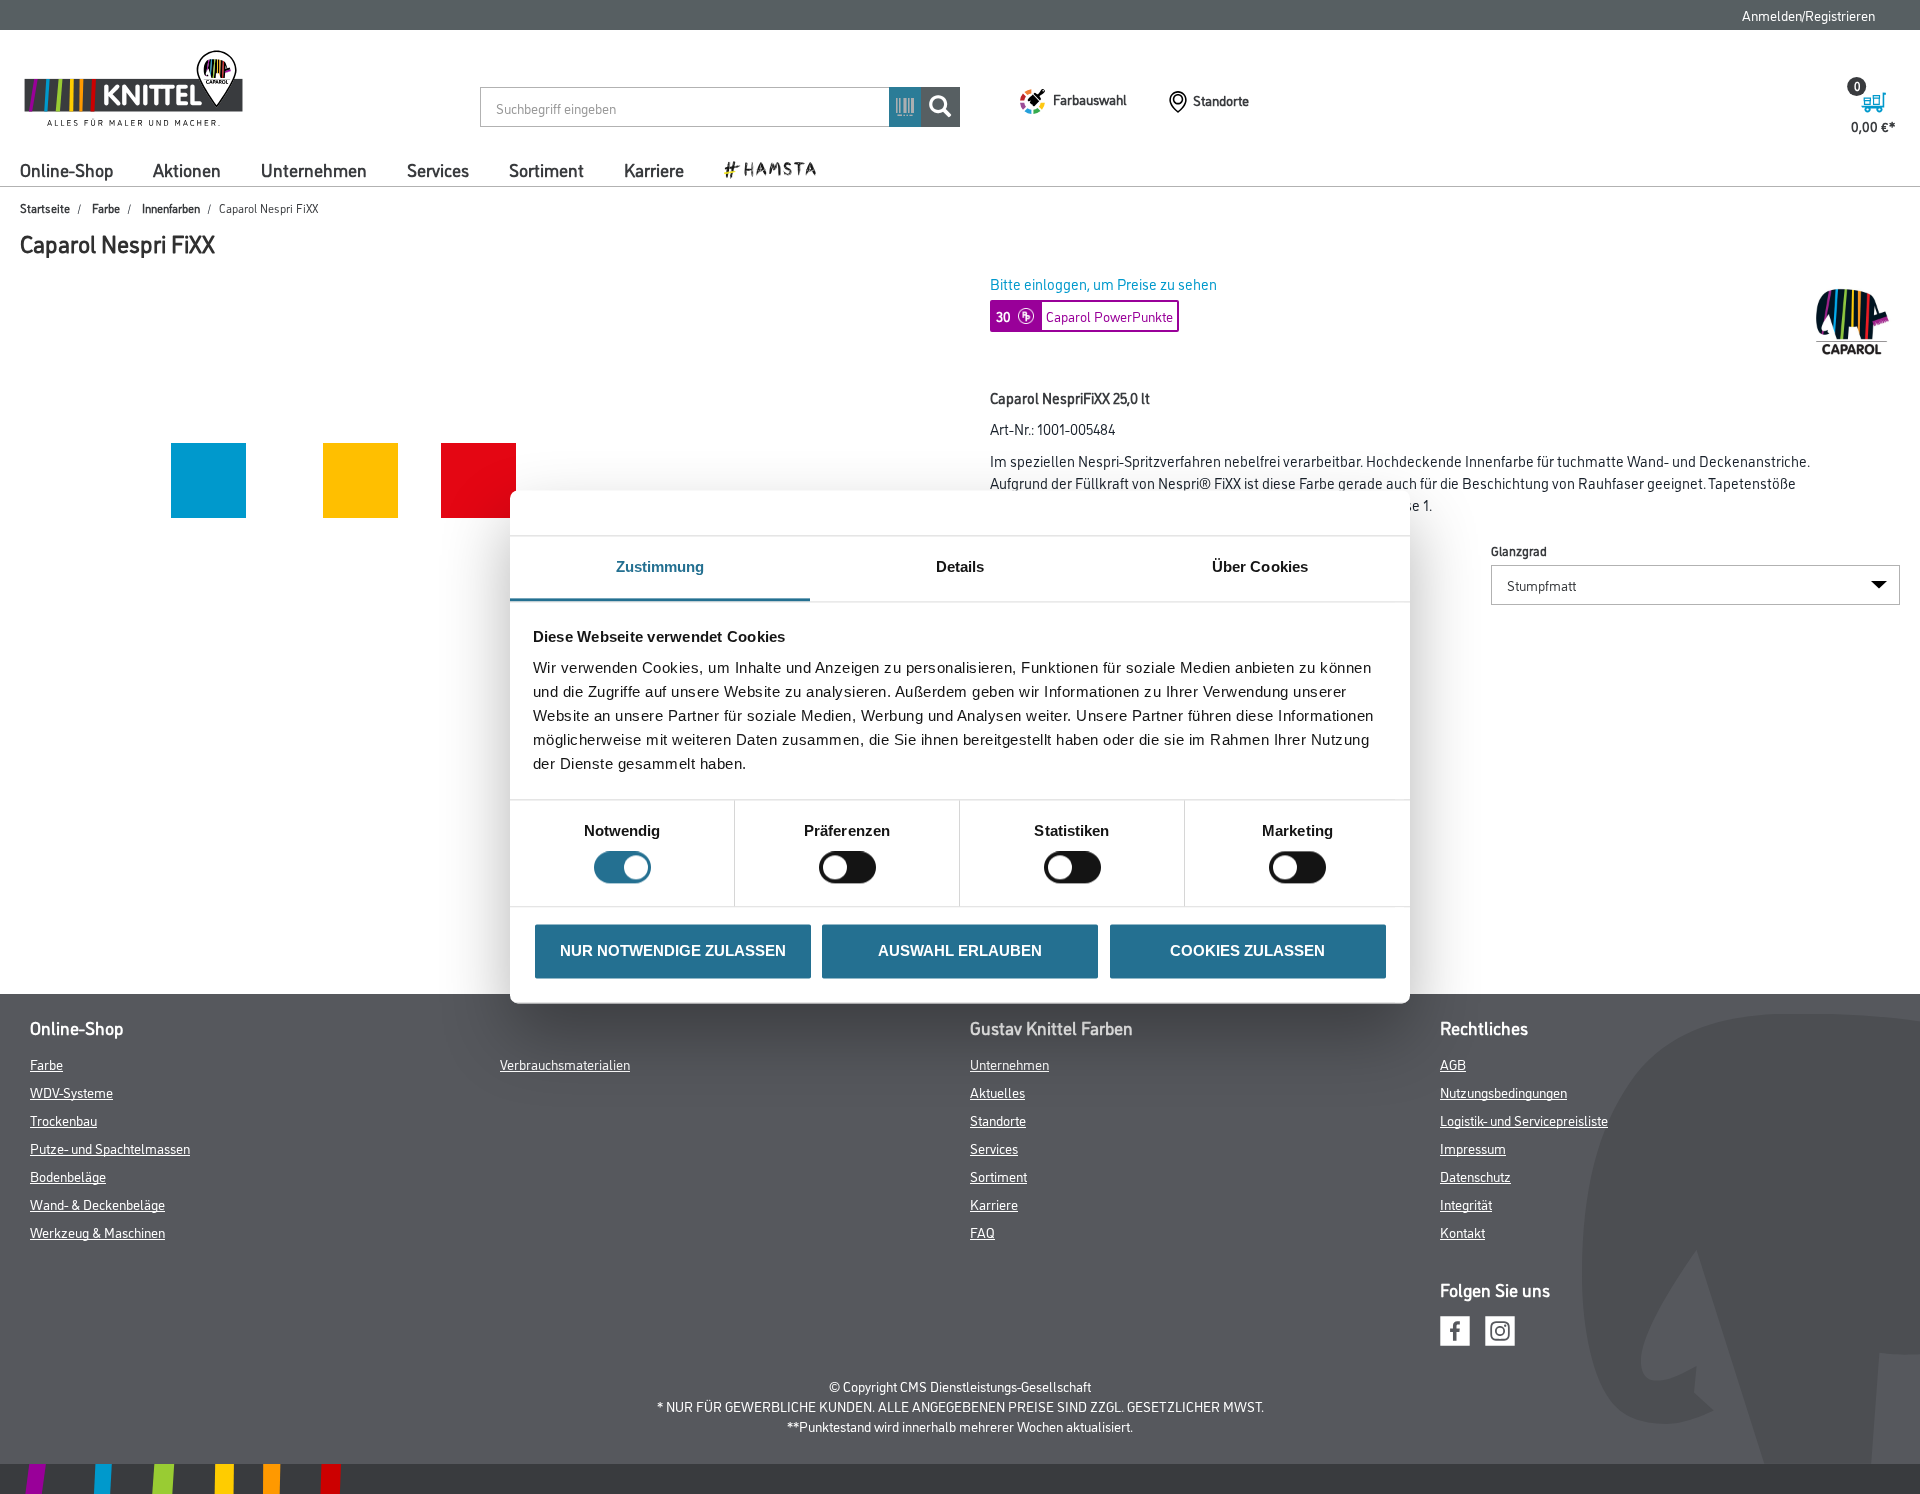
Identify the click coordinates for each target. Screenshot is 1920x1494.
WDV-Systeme (71, 1091)
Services (438, 169)
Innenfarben (171, 207)
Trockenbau (63, 1119)
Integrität (1466, 1203)
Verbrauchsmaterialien (565, 1063)
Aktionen (187, 169)
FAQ (982, 1231)
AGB (1453, 1063)
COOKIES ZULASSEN (1247, 950)
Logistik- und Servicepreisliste (1524, 1119)
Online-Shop (66, 169)
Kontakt (1462, 1231)
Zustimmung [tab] (660, 566)
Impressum (1473, 1147)
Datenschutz (1475, 1175)
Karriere (654, 169)
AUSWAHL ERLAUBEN (960, 950)
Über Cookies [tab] (1260, 566)
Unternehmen (314, 169)
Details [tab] (960, 566)
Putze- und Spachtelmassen (110, 1147)
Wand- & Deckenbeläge (97, 1203)
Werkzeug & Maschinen (97, 1231)
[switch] (852, 868)
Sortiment (546, 169)
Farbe (106, 207)
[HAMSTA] (777, 168)
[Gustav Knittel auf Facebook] (1455, 1327)
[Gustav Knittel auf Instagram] (1500, 1327)
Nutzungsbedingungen (1503, 1091)
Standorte (998, 1119)
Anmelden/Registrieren (1808, 14)
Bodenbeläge (68, 1175)
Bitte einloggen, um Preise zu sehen (1103, 283)
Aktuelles (997, 1091)
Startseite (45, 207)
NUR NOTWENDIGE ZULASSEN (673, 950)
